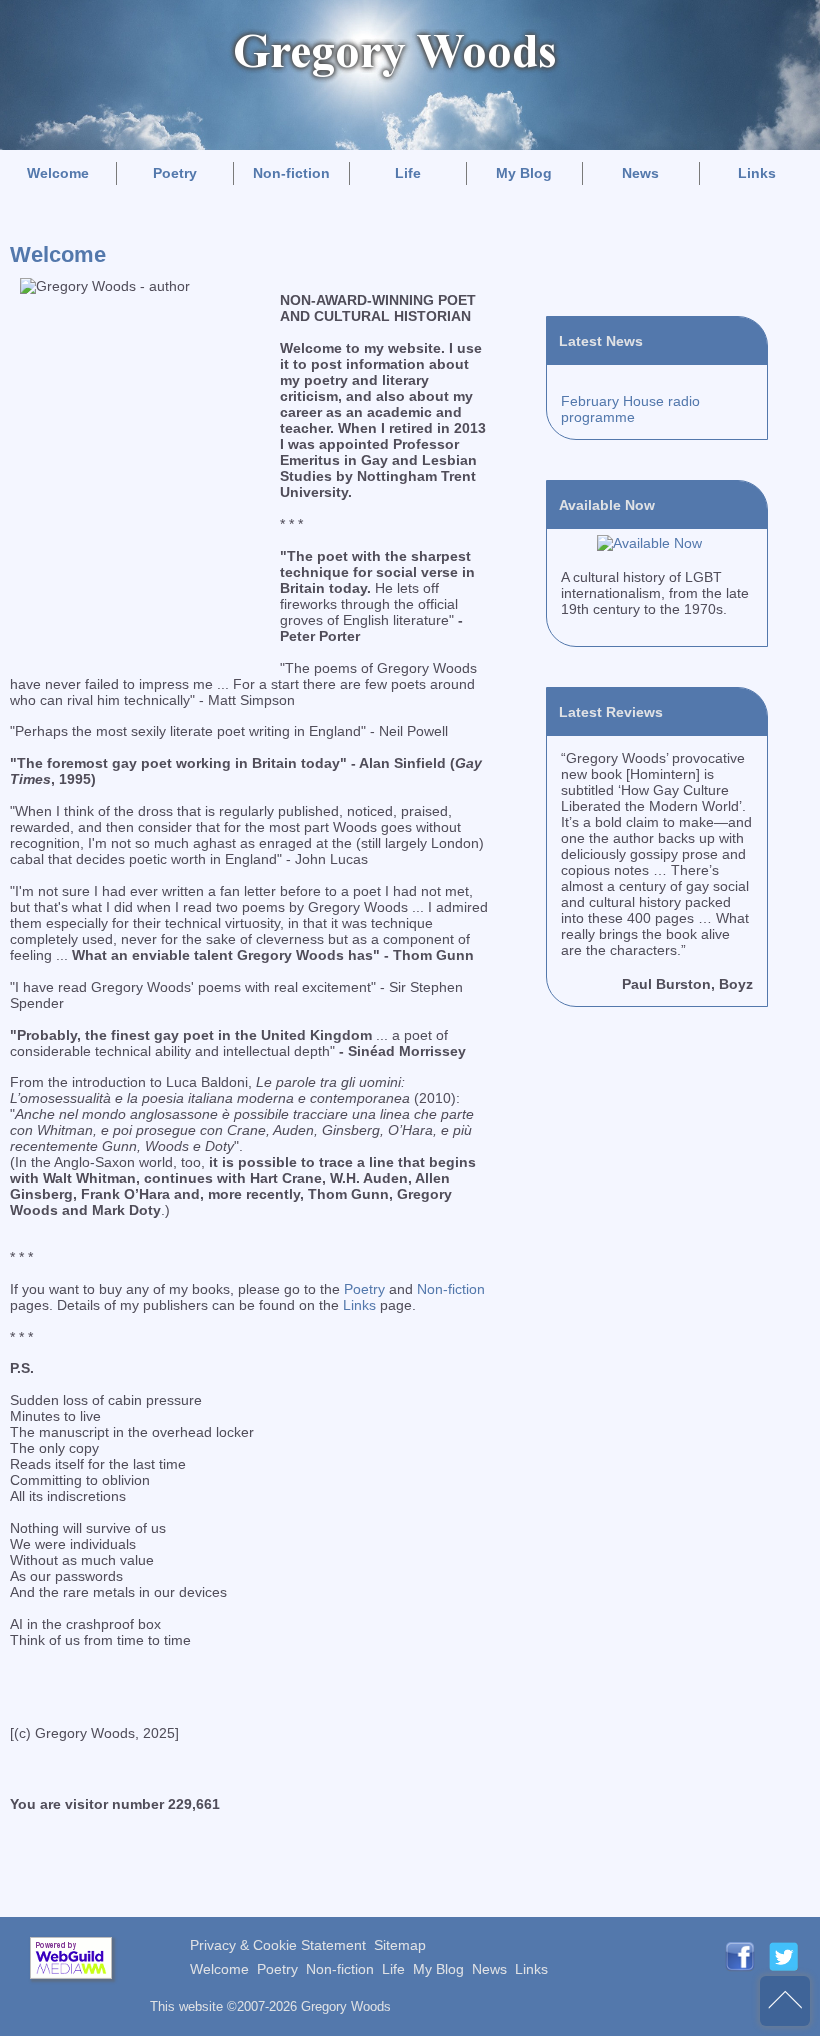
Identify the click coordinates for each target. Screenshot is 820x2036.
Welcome (58, 173)
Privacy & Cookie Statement (278, 1945)
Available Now (607, 505)
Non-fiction (291, 173)
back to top (785, 2001)
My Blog (524, 173)
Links (757, 173)
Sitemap (400, 1945)
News (640, 173)
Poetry (175, 173)
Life (408, 173)
